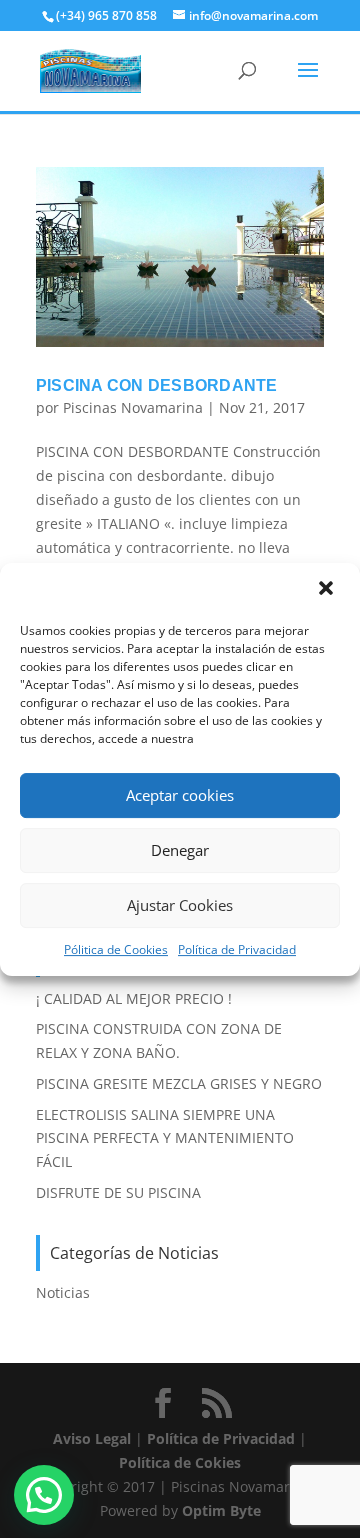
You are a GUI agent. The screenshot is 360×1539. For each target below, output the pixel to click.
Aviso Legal (92, 1438)
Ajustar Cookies (180, 905)
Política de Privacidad (237, 949)
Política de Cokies (180, 1462)
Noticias (63, 1292)
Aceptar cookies (180, 795)
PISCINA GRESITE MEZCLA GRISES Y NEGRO (179, 1083)
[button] (328, 590)
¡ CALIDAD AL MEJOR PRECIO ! (134, 998)
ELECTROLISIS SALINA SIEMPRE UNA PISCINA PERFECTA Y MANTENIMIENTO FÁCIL (165, 1138)
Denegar (180, 850)
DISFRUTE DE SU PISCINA (118, 1192)
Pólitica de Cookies (116, 949)
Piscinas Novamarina (133, 407)
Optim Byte (221, 1510)
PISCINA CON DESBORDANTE (157, 385)
